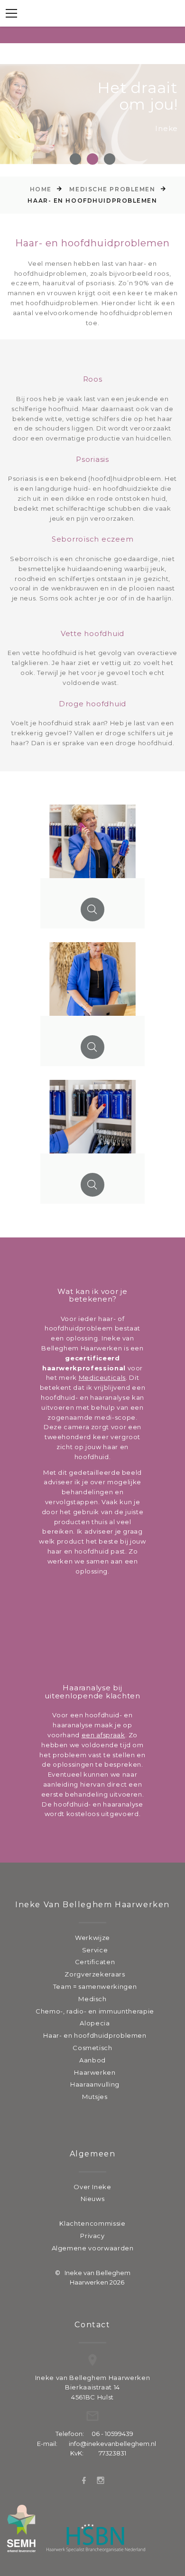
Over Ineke (92, 2187)
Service (95, 1950)
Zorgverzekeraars (95, 1974)
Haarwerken (95, 2072)
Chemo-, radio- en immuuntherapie (95, 2011)
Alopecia (95, 2023)
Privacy (92, 2236)
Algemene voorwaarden (93, 2248)
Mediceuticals (102, 1377)
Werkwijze (92, 1938)
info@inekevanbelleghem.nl (112, 2444)
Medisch (92, 1999)
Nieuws (93, 2199)
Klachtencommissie (92, 2223)
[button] (75, 159)
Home (41, 189)
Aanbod (92, 2060)
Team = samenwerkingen (95, 1986)
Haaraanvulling (95, 2084)
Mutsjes (95, 2097)
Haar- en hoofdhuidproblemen (95, 2035)
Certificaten (95, 1962)
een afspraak (103, 1735)
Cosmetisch (92, 2048)
